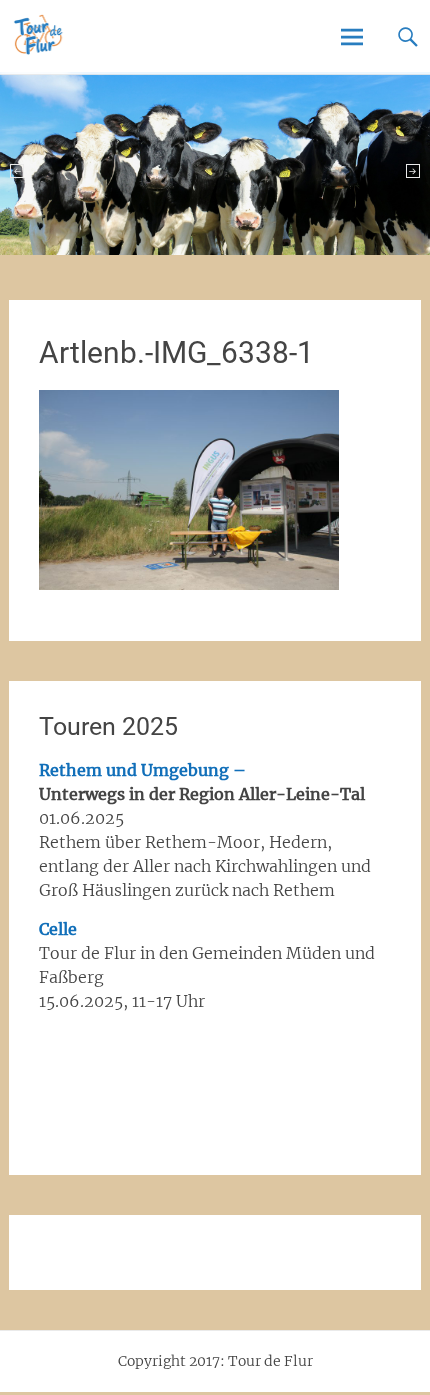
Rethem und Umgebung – (142, 770)
